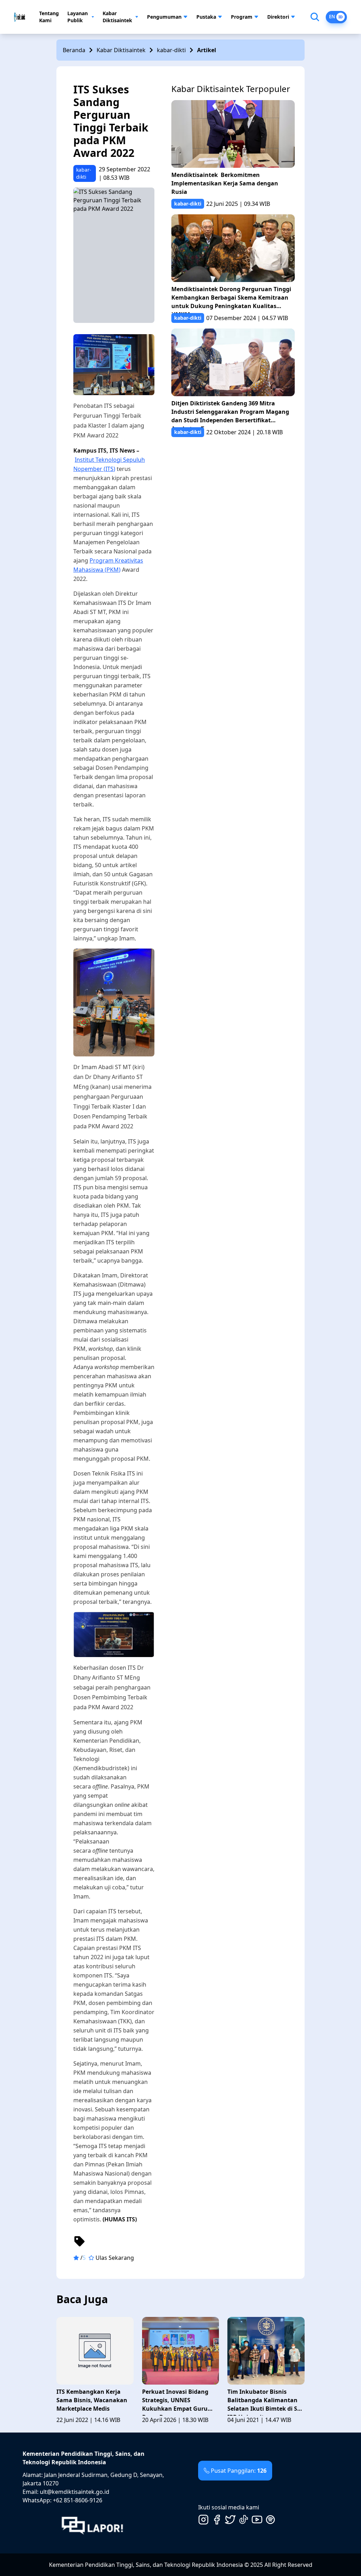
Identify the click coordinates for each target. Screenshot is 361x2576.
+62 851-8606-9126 (78, 2500)
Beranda (74, 50)
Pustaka (206, 17)
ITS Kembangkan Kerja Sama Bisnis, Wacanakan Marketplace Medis (92, 2400)
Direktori (278, 17)
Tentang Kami (49, 17)
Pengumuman (164, 17)
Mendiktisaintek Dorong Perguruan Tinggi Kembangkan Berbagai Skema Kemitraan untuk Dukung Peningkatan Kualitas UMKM (231, 299)
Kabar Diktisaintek (117, 17)
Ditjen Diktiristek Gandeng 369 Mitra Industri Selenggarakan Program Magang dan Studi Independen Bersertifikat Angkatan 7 (230, 413)
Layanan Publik (78, 17)
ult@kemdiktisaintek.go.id (75, 2492)
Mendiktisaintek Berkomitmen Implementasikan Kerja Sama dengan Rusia (225, 183)
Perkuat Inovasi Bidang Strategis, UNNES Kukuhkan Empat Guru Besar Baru (175, 2402)
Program (242, 17)
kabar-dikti (171, 50)
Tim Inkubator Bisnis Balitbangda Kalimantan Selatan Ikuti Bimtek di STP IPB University (266, 2402)
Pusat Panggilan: (239, 2471)
